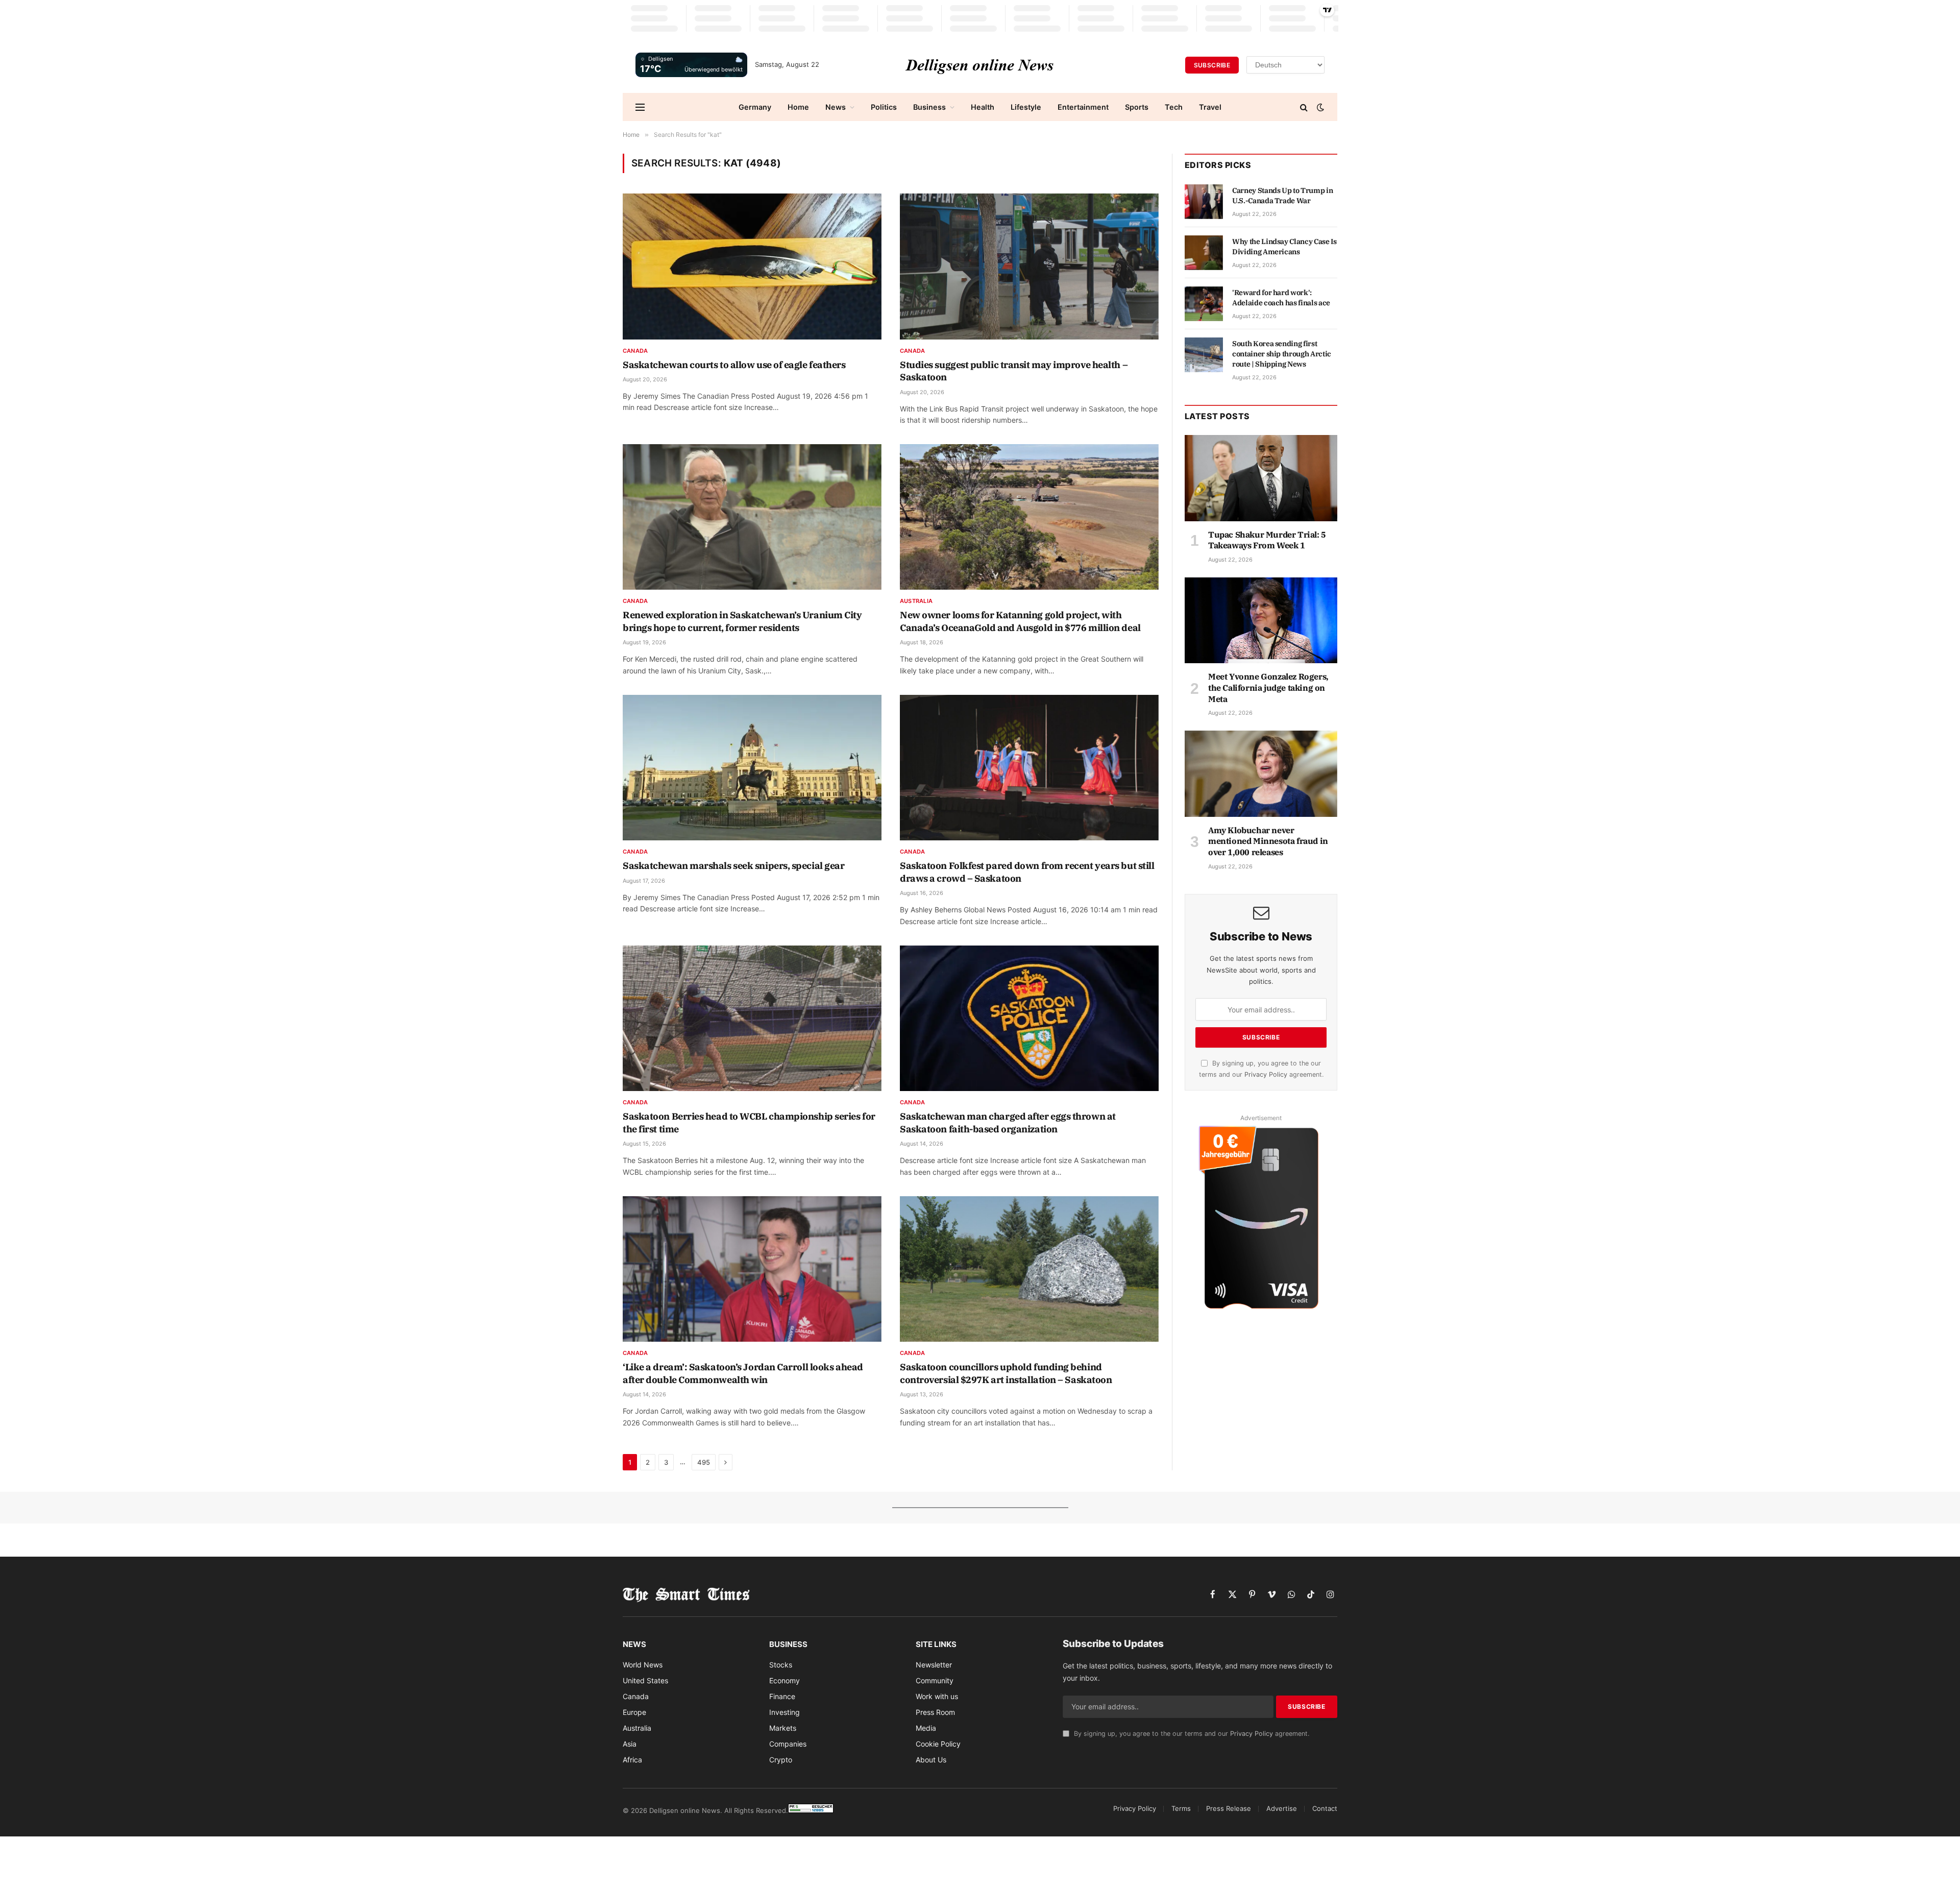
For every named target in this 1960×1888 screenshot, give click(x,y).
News (836, 107)
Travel (1210, 107)
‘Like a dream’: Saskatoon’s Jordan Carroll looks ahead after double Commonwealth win (743, 1373)
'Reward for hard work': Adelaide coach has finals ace (1281, 298)
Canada (635, 351)
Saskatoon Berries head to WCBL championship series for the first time (749, 1122)
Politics (884, 107)
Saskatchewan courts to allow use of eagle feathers (734, 365)
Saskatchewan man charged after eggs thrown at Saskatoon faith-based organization (1008, 1122)
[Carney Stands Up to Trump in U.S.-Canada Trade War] (1204, 202)
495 (704, 1462)
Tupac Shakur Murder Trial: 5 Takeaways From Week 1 (1267, 540)
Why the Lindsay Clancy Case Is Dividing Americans (1284, 247)
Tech (1174, 107)
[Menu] (640, 107)
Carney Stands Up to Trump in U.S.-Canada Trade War (1282, 196)
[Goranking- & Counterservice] (811, 1810)
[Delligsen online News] (980, 65)
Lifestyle (1026, 107)
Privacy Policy (1266, 1074)
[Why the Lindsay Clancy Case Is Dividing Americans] (1204, 253)
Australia (916, 601)
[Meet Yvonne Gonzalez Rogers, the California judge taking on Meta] (1261, 620)
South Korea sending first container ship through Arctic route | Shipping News (1282, 354)
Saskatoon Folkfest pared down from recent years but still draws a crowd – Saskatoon (1027, 872)
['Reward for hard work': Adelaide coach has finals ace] (1204, 304)
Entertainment (1083, 107)
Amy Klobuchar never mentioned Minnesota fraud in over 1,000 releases (1268, 841)
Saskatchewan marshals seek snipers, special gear (733, 866)
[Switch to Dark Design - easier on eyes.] (1319, 107)
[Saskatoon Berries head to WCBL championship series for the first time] (752, 1018)
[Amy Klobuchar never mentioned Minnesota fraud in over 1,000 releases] (1261, 773)
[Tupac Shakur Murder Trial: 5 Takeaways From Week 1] (1261, 478)
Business (929, 107)
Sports (1137, 107)
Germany (755, 107)
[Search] (1304, 107)
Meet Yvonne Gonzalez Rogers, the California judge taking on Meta (1268, 688)
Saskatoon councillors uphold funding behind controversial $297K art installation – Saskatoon (1006, 1373)
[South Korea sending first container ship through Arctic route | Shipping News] (1204, 355)
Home (798, 107)
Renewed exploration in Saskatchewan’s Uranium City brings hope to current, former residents (742, 621)
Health (983, 107)
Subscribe (1212, 65)
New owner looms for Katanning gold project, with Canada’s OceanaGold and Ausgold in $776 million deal (1020, 621)
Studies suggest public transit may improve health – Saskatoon (1014, 371)
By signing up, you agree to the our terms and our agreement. (1191, 1734)
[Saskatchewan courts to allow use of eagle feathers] (752, 266)
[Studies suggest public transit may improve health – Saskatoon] (1029, 266)
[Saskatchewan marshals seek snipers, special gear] (752, 768)
